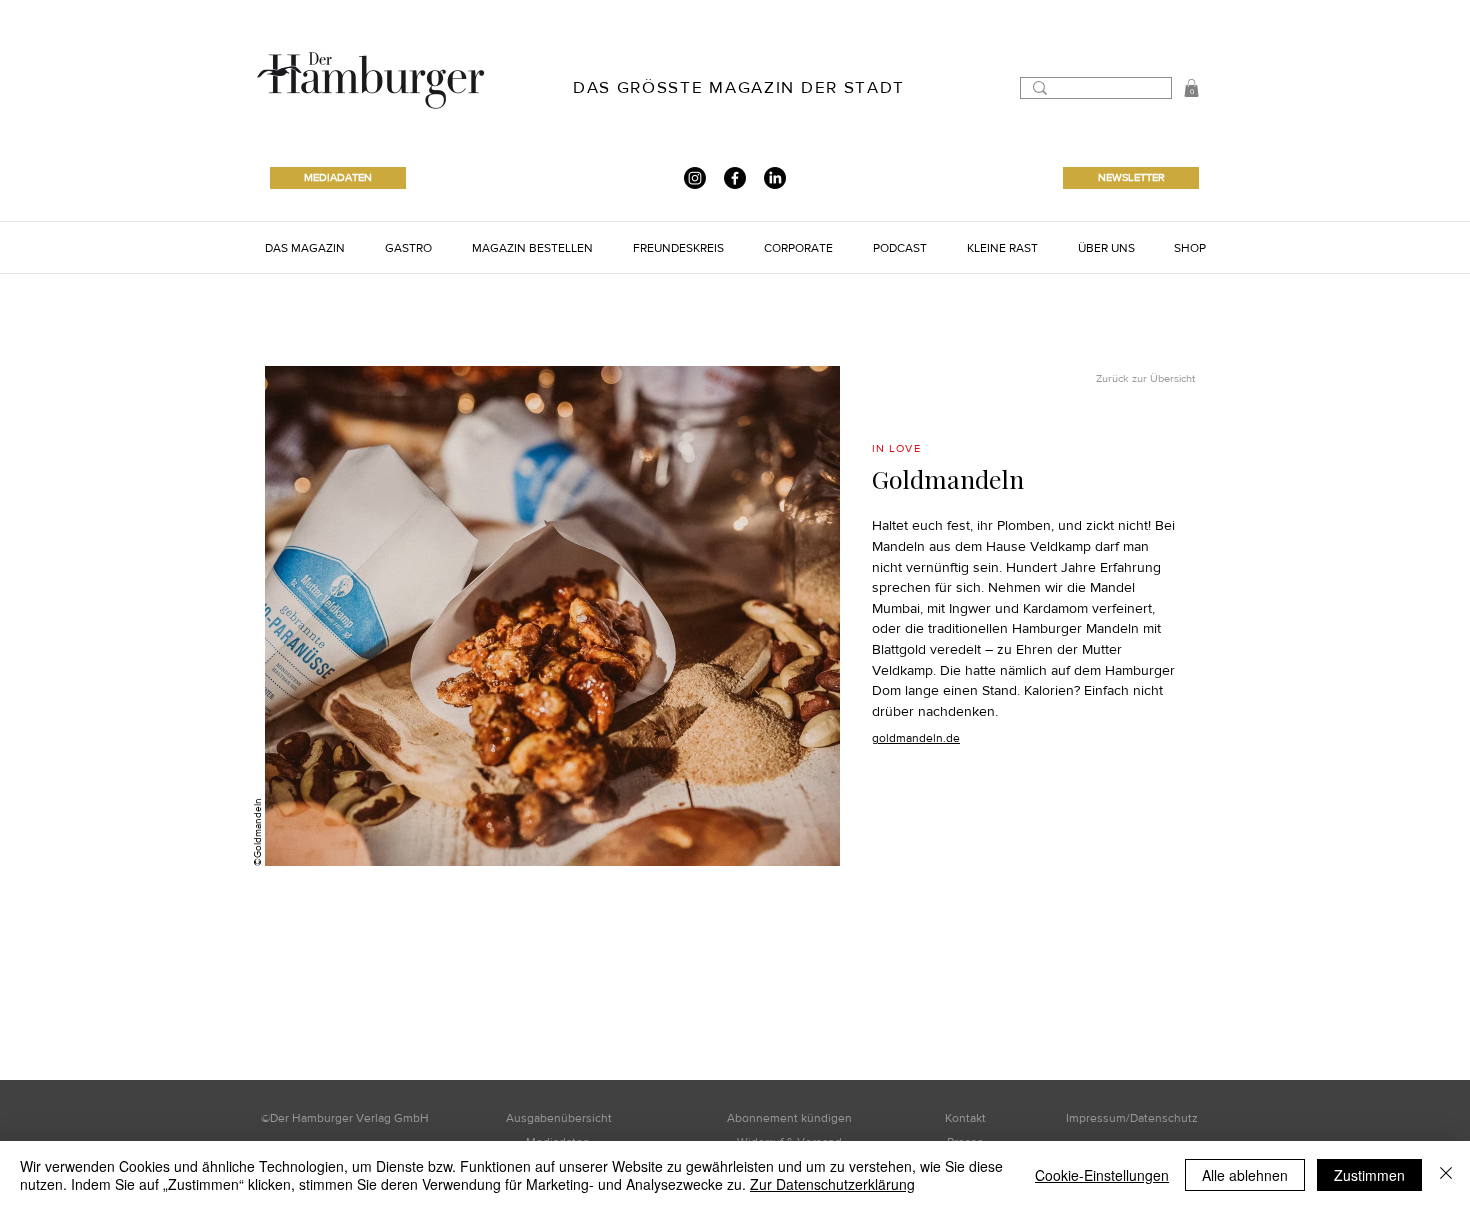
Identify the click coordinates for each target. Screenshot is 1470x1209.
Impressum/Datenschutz (1132, 1118)
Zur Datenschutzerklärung (832, 1184)
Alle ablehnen (1245, 1175)
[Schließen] (1446, 1175)
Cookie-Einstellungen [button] (1102, 1175)
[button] (305, 247)
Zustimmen (1369, 1175)
